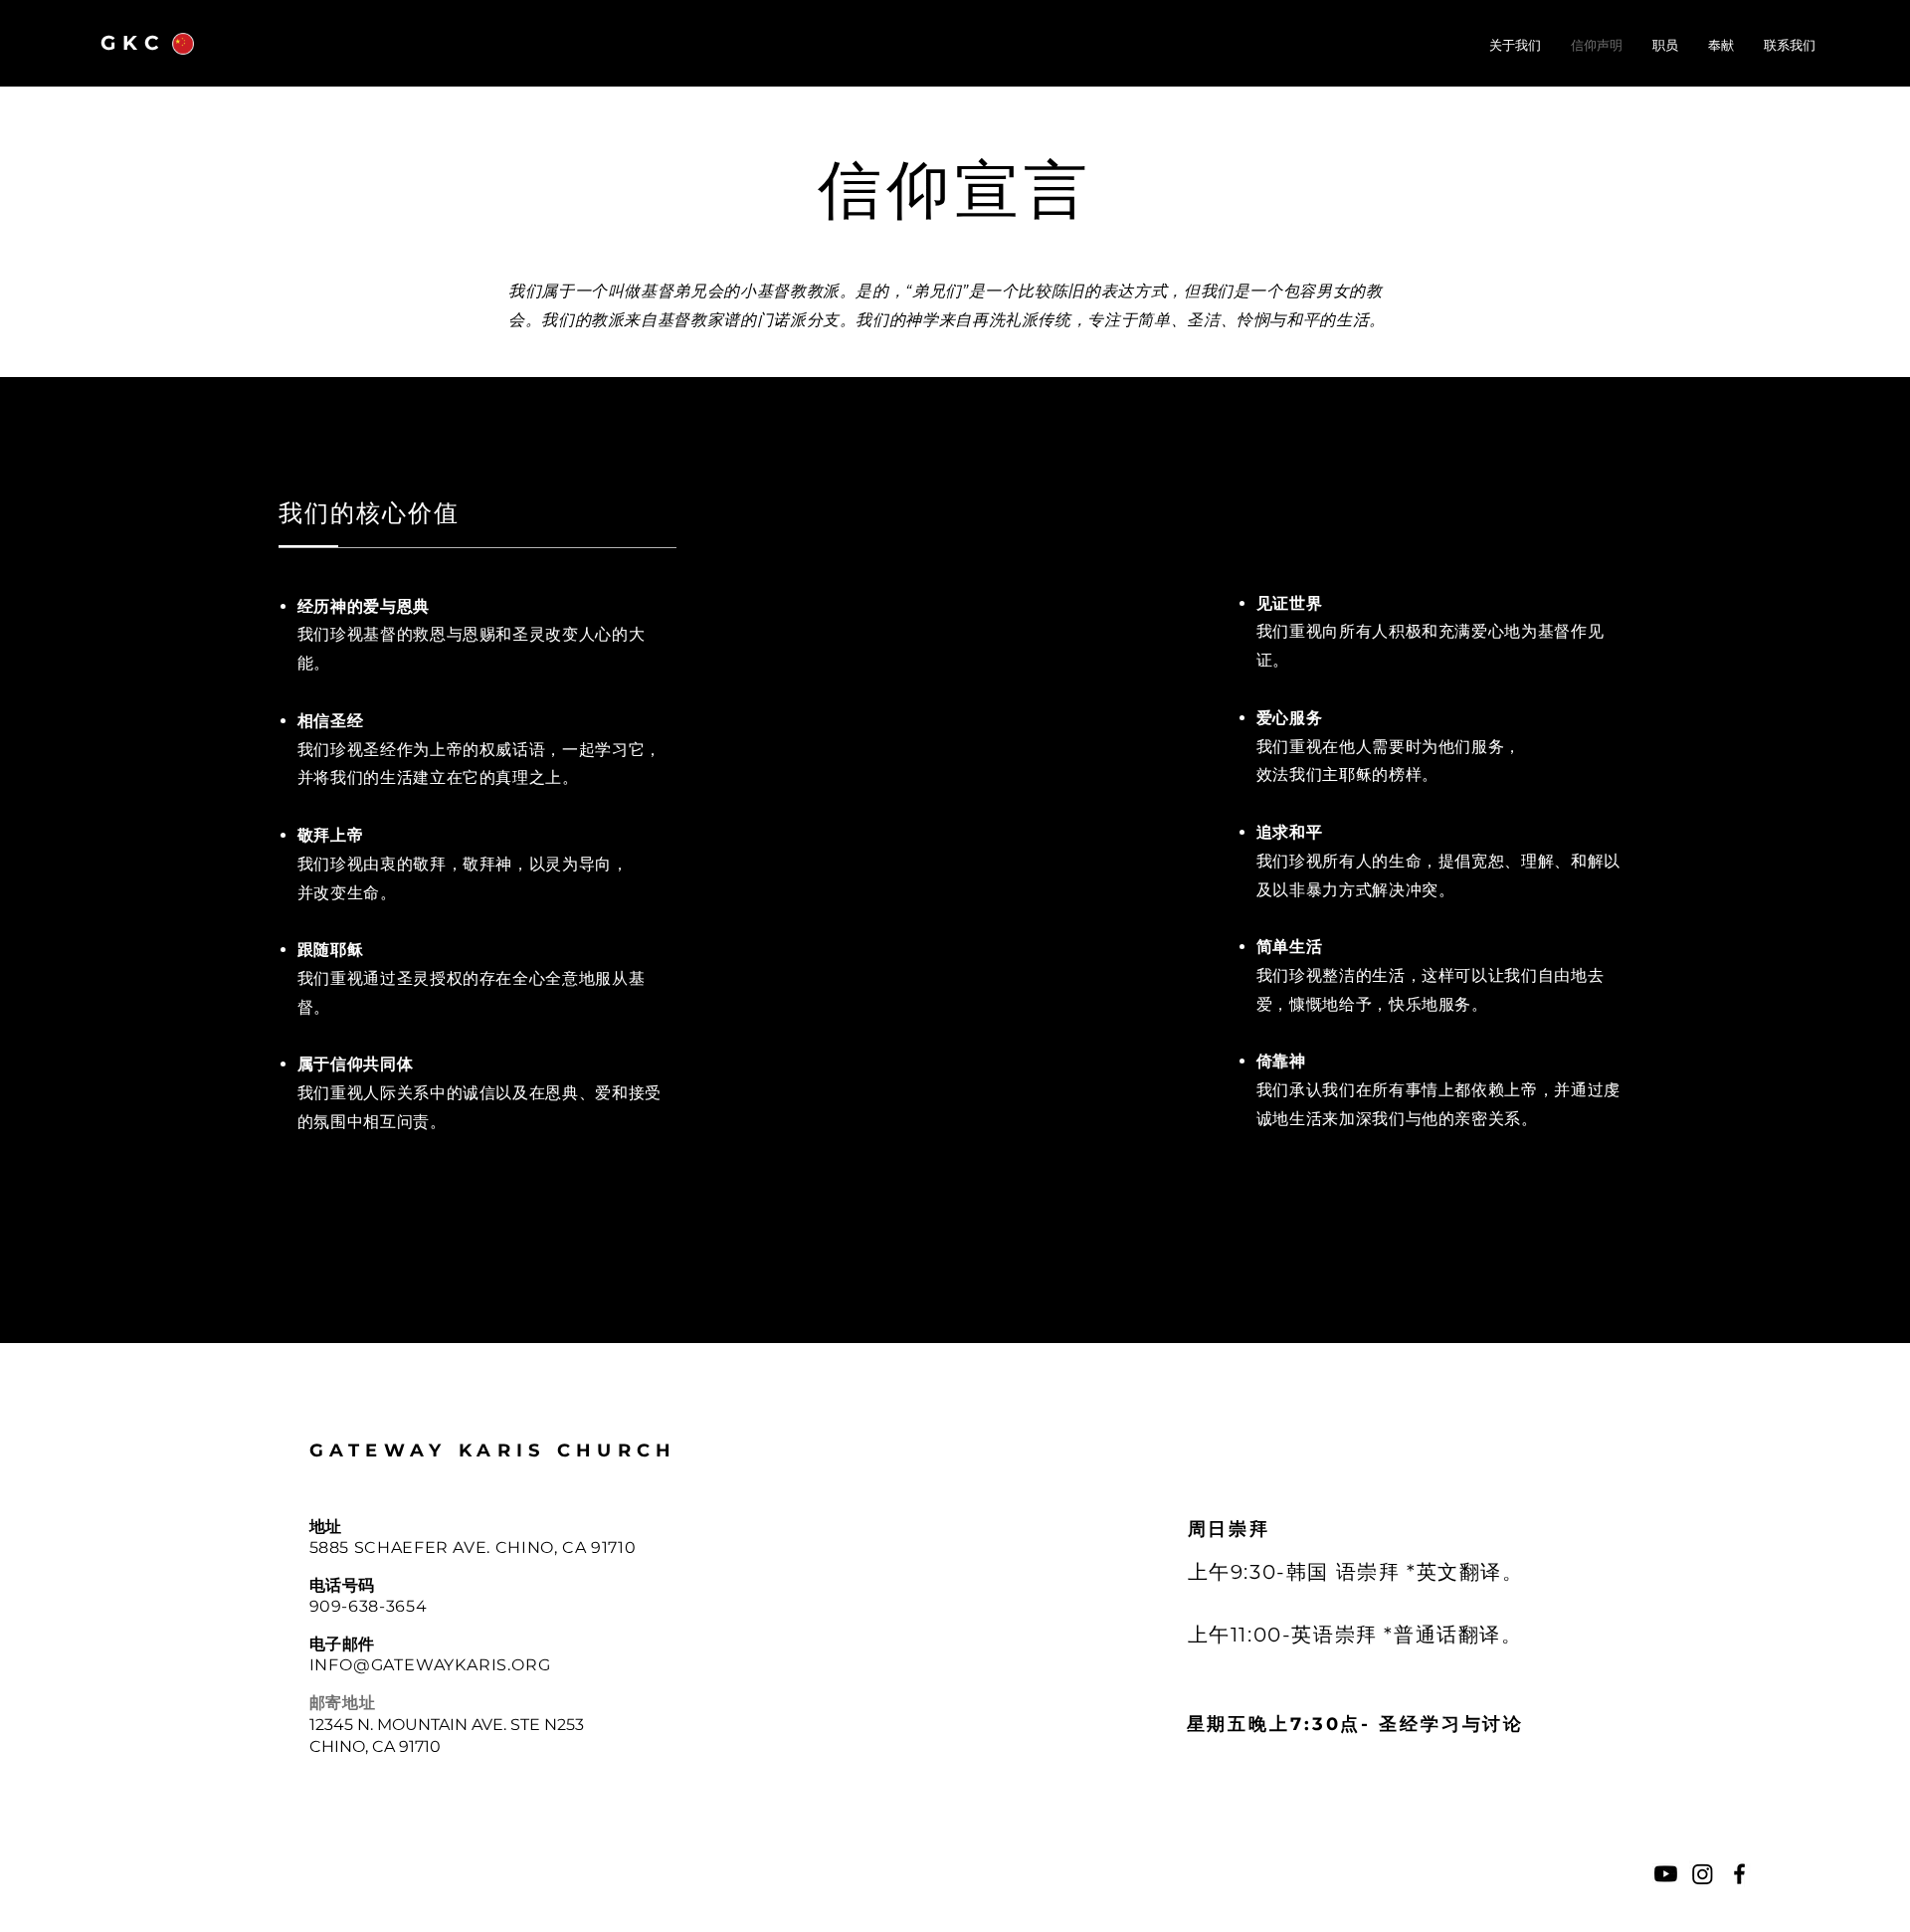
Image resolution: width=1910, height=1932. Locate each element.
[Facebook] (1739, 1874)
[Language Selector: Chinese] (195, 43)
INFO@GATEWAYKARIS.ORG (430, 1665)
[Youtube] (1666, 1874)
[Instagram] (1703, 1874)
